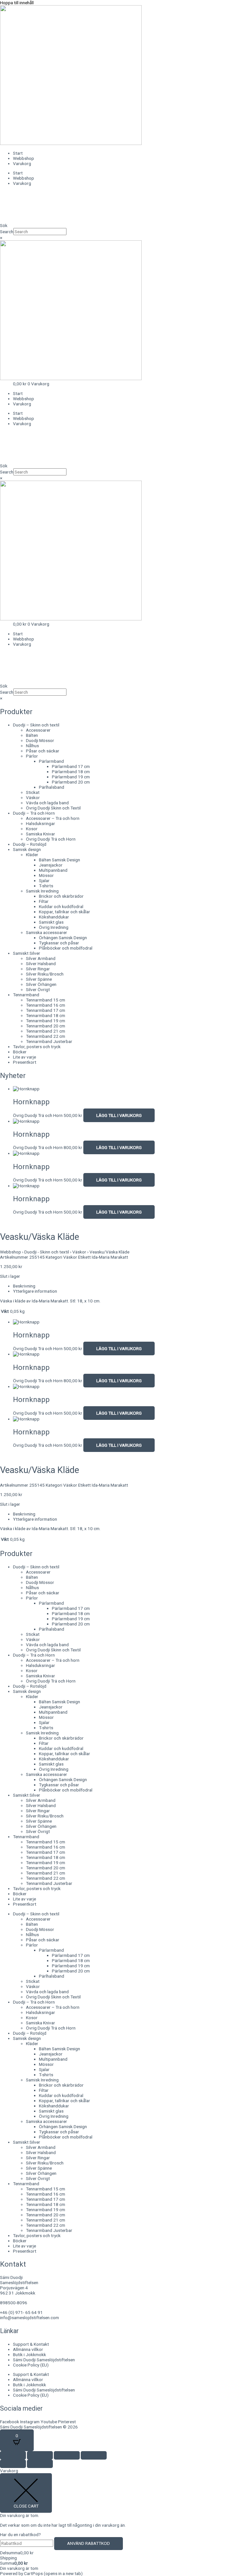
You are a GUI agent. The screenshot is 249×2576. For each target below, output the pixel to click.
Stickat (33, 792)
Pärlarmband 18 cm (71, 772)
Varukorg (22, 163)
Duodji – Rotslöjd (30, 844)
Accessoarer (38, 730)
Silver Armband (41, 958)
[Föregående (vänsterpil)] (13, 2464)
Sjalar (44, 881)
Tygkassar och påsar (59, 943)
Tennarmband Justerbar (49, 1041)
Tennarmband (26, 995)
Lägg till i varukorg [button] (119, 1115)
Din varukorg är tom (19, 2568)
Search (7, 232)
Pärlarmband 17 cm (71, 766)
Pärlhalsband (52, 787)
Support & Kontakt (31, 2344)
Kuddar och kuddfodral (61, 906)
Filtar (44, 901)
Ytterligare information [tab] (35, 1291)
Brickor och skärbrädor (61, 896)
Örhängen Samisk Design (63, 938)
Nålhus (32, 746)
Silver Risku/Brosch (45, 974)
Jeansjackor (51, 865)
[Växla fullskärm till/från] (40, 2455)
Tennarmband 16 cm (46, 1005)
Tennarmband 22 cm (46, 1036)
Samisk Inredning (42, 891)
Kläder (32, 855)
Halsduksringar (41, 823)
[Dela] (67, 2455)
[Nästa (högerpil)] (40, 2464)
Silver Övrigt (38, 989)
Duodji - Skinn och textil (47, 1252)
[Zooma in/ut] (13, 2455)
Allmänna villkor (28, 2349)
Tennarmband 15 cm (46, 1000)
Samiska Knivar (41, 834)
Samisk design (27, 849)
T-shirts (46, 886)
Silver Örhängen (41, 984)
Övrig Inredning (54, 927)
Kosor (32, 829)
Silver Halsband (41, 964)
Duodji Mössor (40, 740)
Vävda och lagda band (47, 803)
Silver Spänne (39, 979)
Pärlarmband (51, 761)
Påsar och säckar (43, 751)
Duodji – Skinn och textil (36, 725)
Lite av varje (24, 1057)
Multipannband (53, 870)
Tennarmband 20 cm (46, 1026)
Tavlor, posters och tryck (37, 1047)
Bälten (32, 735)
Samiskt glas (51, 922)
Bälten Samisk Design (59, 860)
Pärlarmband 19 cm (71, 777)
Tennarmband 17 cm (46, 1010)
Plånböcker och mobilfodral (66, 948)
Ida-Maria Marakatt (110, 1257)
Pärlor (32, 756)
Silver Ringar (38, 969)
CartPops (53, 2573)
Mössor (46, 875)
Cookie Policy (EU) (31, 2365)
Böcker (20, 1052)
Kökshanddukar (54, 917)
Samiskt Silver (27, 953)
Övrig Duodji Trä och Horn (51, 839)
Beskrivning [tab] (24, 1286)
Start (18, 153)
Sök (4, 225)
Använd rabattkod (89, 2543)
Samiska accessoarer (47, 932)
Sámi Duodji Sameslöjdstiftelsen (44, 2360)
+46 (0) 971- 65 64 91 (21, 2312)
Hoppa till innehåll (17, 3)
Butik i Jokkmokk (30, 2354)
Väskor (33, 797)
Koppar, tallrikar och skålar (65, 912)
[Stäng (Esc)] (94, 2455)
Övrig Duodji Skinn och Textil (53, 808)
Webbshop (24, 158)
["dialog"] (124, 2522)
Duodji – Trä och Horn (34, 813)
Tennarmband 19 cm (46, 1021)
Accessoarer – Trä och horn (53, 818)
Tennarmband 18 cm (46, 1015)
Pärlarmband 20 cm (71, 782)
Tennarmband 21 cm (46, 1031)
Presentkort (25, 1062)
